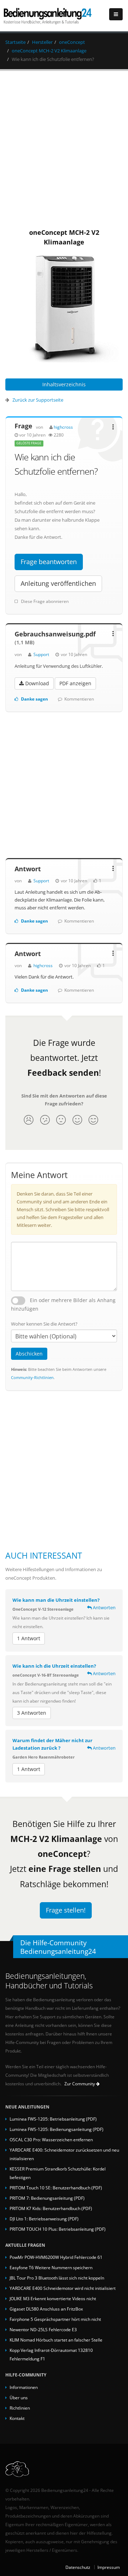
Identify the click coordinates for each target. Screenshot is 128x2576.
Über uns (19, 2397)
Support (41, 654)
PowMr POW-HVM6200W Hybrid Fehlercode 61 (56, 2257)
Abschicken (29, 1354)
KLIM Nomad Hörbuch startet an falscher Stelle (56, 2340)
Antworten (104, 1607)
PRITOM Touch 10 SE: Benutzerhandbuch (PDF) (56, 2188)
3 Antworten (32, 1713)
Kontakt (17, 2418)
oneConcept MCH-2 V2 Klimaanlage (49, 51)
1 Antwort (29, 1638)
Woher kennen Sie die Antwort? (44, 1324)
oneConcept (72, 42)
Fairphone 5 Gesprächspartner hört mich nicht (55, 2319)
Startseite (15, 42)
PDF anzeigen (75, 683)
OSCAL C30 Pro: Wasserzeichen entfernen (51, 2139)
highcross (63, 427)
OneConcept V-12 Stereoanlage (43, 1609)
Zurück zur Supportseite (38, 400)
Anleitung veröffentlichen (58, 583)
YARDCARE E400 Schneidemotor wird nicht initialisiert (63, 2288)
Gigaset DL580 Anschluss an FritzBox (46, 2309)
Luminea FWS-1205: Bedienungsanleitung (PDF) (57, 2129)
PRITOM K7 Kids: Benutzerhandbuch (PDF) (51, 2208)
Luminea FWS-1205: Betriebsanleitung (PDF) (53, 2119)
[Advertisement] (64, 148)
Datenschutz (78, 2567)
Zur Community (80, 2084)
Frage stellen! (66, 1910)
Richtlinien (20, 2408)
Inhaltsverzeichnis (64, 384)
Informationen (24, 2387)
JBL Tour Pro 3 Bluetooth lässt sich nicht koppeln (57, 2278)
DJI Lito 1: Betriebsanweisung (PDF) (44, 2219)
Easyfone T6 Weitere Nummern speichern (51, 2267)
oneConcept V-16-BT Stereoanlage (46, 1675)
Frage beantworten (49, 562)
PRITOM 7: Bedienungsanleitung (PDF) (47, 2198)
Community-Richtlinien (32, 1377)
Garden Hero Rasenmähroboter (44, 1757)
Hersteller (42, 42)
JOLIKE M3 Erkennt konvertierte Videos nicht (53, 2298)
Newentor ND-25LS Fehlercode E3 (43, 2329)
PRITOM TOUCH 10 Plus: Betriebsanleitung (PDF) (58, 2229)
